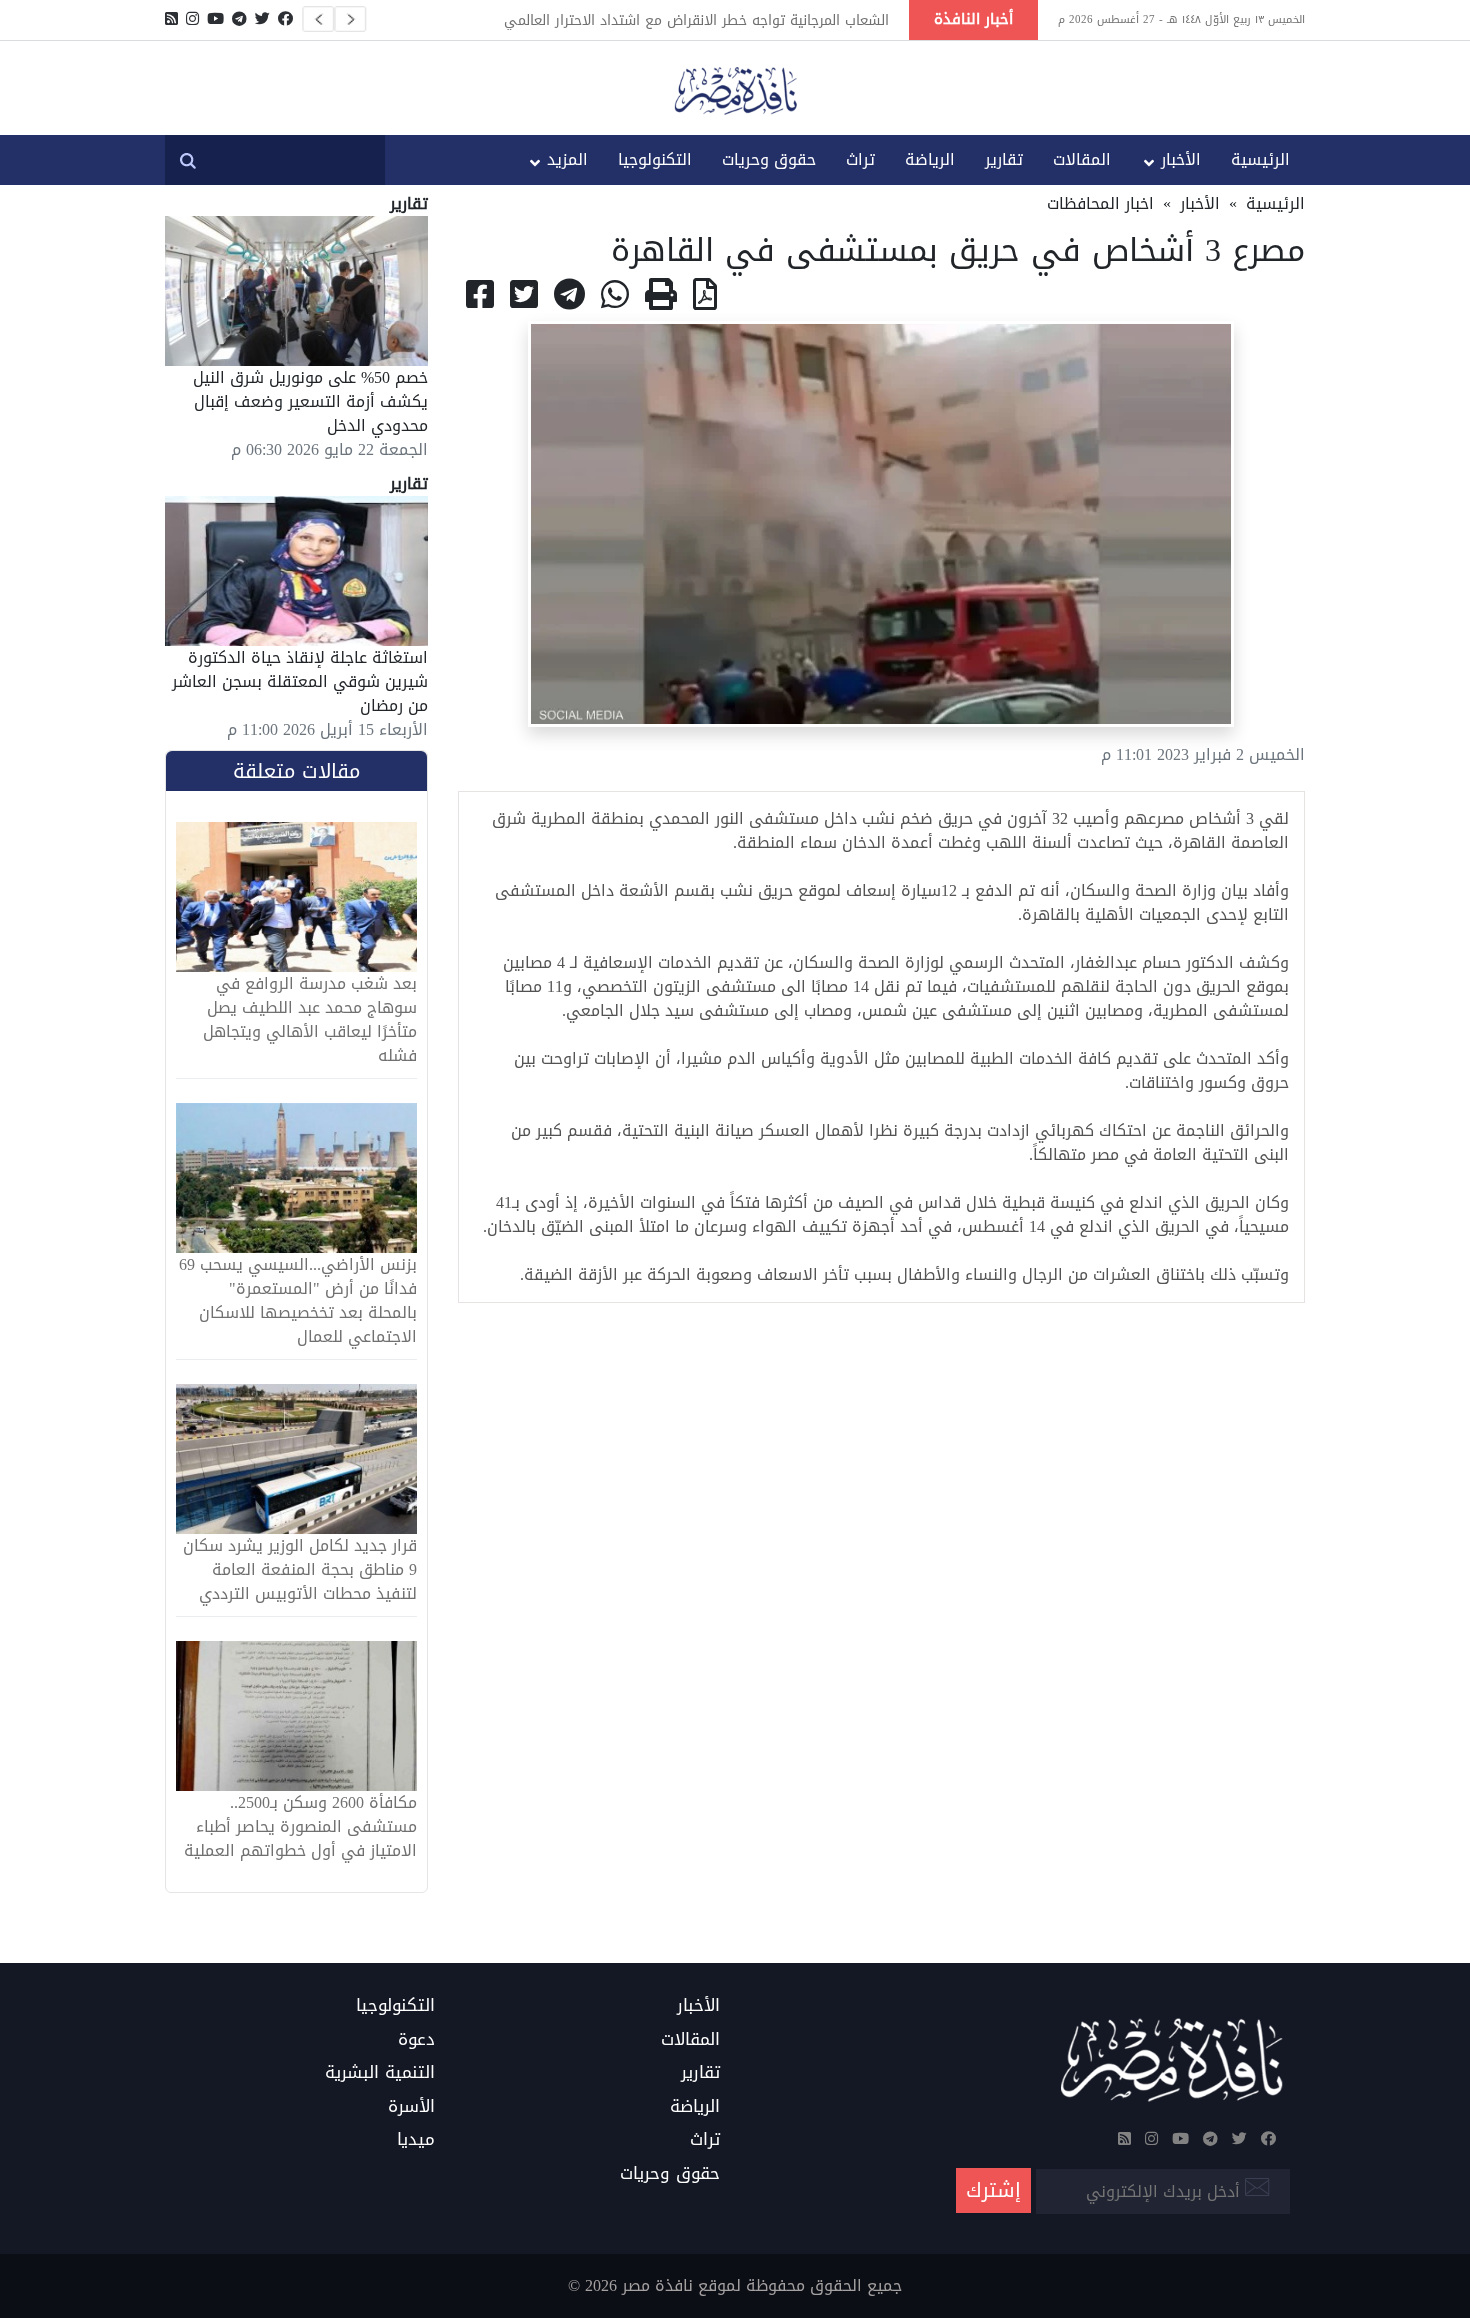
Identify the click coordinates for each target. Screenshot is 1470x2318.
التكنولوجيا (655, 159)
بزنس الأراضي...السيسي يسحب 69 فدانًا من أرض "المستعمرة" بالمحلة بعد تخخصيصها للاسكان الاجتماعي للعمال (298, 1301)
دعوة (416, 2040)
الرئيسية (1260, 159)
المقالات (1082, 159)
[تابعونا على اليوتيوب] (215, 19)
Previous (318, 19)
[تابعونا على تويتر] (262, 19)
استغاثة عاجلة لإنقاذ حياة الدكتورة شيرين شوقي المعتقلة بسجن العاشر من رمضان (300, 681)
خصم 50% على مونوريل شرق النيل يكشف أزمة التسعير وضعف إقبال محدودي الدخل (310, 401)
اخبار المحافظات (1100, 203)
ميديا (416, 2140)
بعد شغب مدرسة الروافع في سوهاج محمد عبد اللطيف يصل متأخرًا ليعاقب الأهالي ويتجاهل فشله (310, 1020)
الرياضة (930, 159)
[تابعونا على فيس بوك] (285, 19)
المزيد (567, 159)
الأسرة (411, 2107)
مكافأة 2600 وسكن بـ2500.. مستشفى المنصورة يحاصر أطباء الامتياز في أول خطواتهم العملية (300, 1827)
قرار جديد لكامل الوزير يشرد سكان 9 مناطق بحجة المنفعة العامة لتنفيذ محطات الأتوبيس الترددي (300, 1570)
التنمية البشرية (380, 2073)
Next (350, 19)
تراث (860, 159)
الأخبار (1181, 159)
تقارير (1004, 159)
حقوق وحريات (769, 159)
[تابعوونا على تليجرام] (239, 19)
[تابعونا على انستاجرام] (192, 19)
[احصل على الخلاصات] (171, 19)
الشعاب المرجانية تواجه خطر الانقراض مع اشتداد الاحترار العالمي (696, 20)
